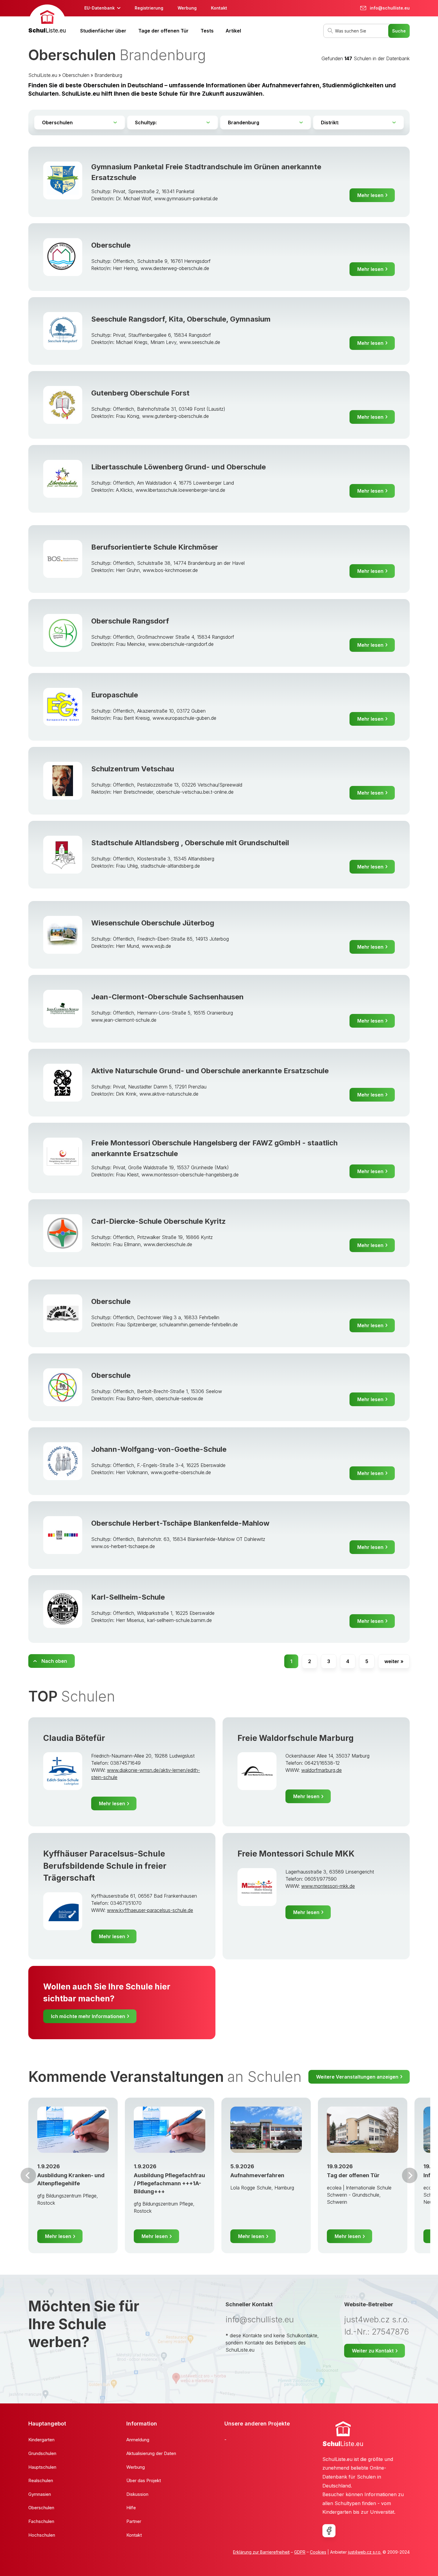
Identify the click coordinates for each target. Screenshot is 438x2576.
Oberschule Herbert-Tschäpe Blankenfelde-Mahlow (180, 1523)
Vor (28, 2175)
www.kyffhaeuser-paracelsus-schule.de (150, 1910)
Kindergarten (41, 2440)
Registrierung (149, 8)
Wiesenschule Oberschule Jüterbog (153, 923)
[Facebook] (329, 2531)
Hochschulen (42, 2535)
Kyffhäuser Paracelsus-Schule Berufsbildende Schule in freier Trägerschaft (105, 1866)
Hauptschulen (42, 2467)
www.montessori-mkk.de (328, 1886)
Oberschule (111, 245)
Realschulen (41, 2480)
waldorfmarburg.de (321, 1770)
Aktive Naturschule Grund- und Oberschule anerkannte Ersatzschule (210, 1071)
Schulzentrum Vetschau (133, 769)
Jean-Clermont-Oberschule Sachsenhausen (167, 997)
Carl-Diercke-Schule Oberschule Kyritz (159, 1221)
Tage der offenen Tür (163, 31)
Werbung (187, 8)
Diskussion (137, 2494)
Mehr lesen (370, 195)
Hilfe (131, 2508)
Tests (207, 31)
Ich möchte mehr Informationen (88, 2016)
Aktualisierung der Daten (151, 2453)
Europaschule (115, 695)
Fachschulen (41, 2521)
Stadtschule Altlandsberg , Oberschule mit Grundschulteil (190, 843)
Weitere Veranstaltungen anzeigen (357, 2077)
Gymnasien (40, 2494)
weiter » (394, 1661)
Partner (134, 2521)
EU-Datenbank (100, 8)
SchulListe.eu (43, 75)
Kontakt (219, 8)
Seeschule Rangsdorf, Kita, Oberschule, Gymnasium (181, 319)
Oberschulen (76, 75)
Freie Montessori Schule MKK (296, 1854)
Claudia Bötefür (74, 1738)
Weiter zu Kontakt (373, 2351)
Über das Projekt (144, 2480)
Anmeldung (138, 2440)
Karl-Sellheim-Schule (128, 1597)
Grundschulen (42, 2453)
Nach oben (54, 1661)
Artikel (233, 31)
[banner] (47, 20)
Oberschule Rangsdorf (130, 621)
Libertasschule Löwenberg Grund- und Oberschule (178, 467)
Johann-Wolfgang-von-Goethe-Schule (159, 1449)
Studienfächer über (103, 31)
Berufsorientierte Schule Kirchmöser (155, 547)
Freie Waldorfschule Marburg (296, 1738)
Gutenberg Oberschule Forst (140, 393)
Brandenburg (108, 75)
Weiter (410, 2175)
